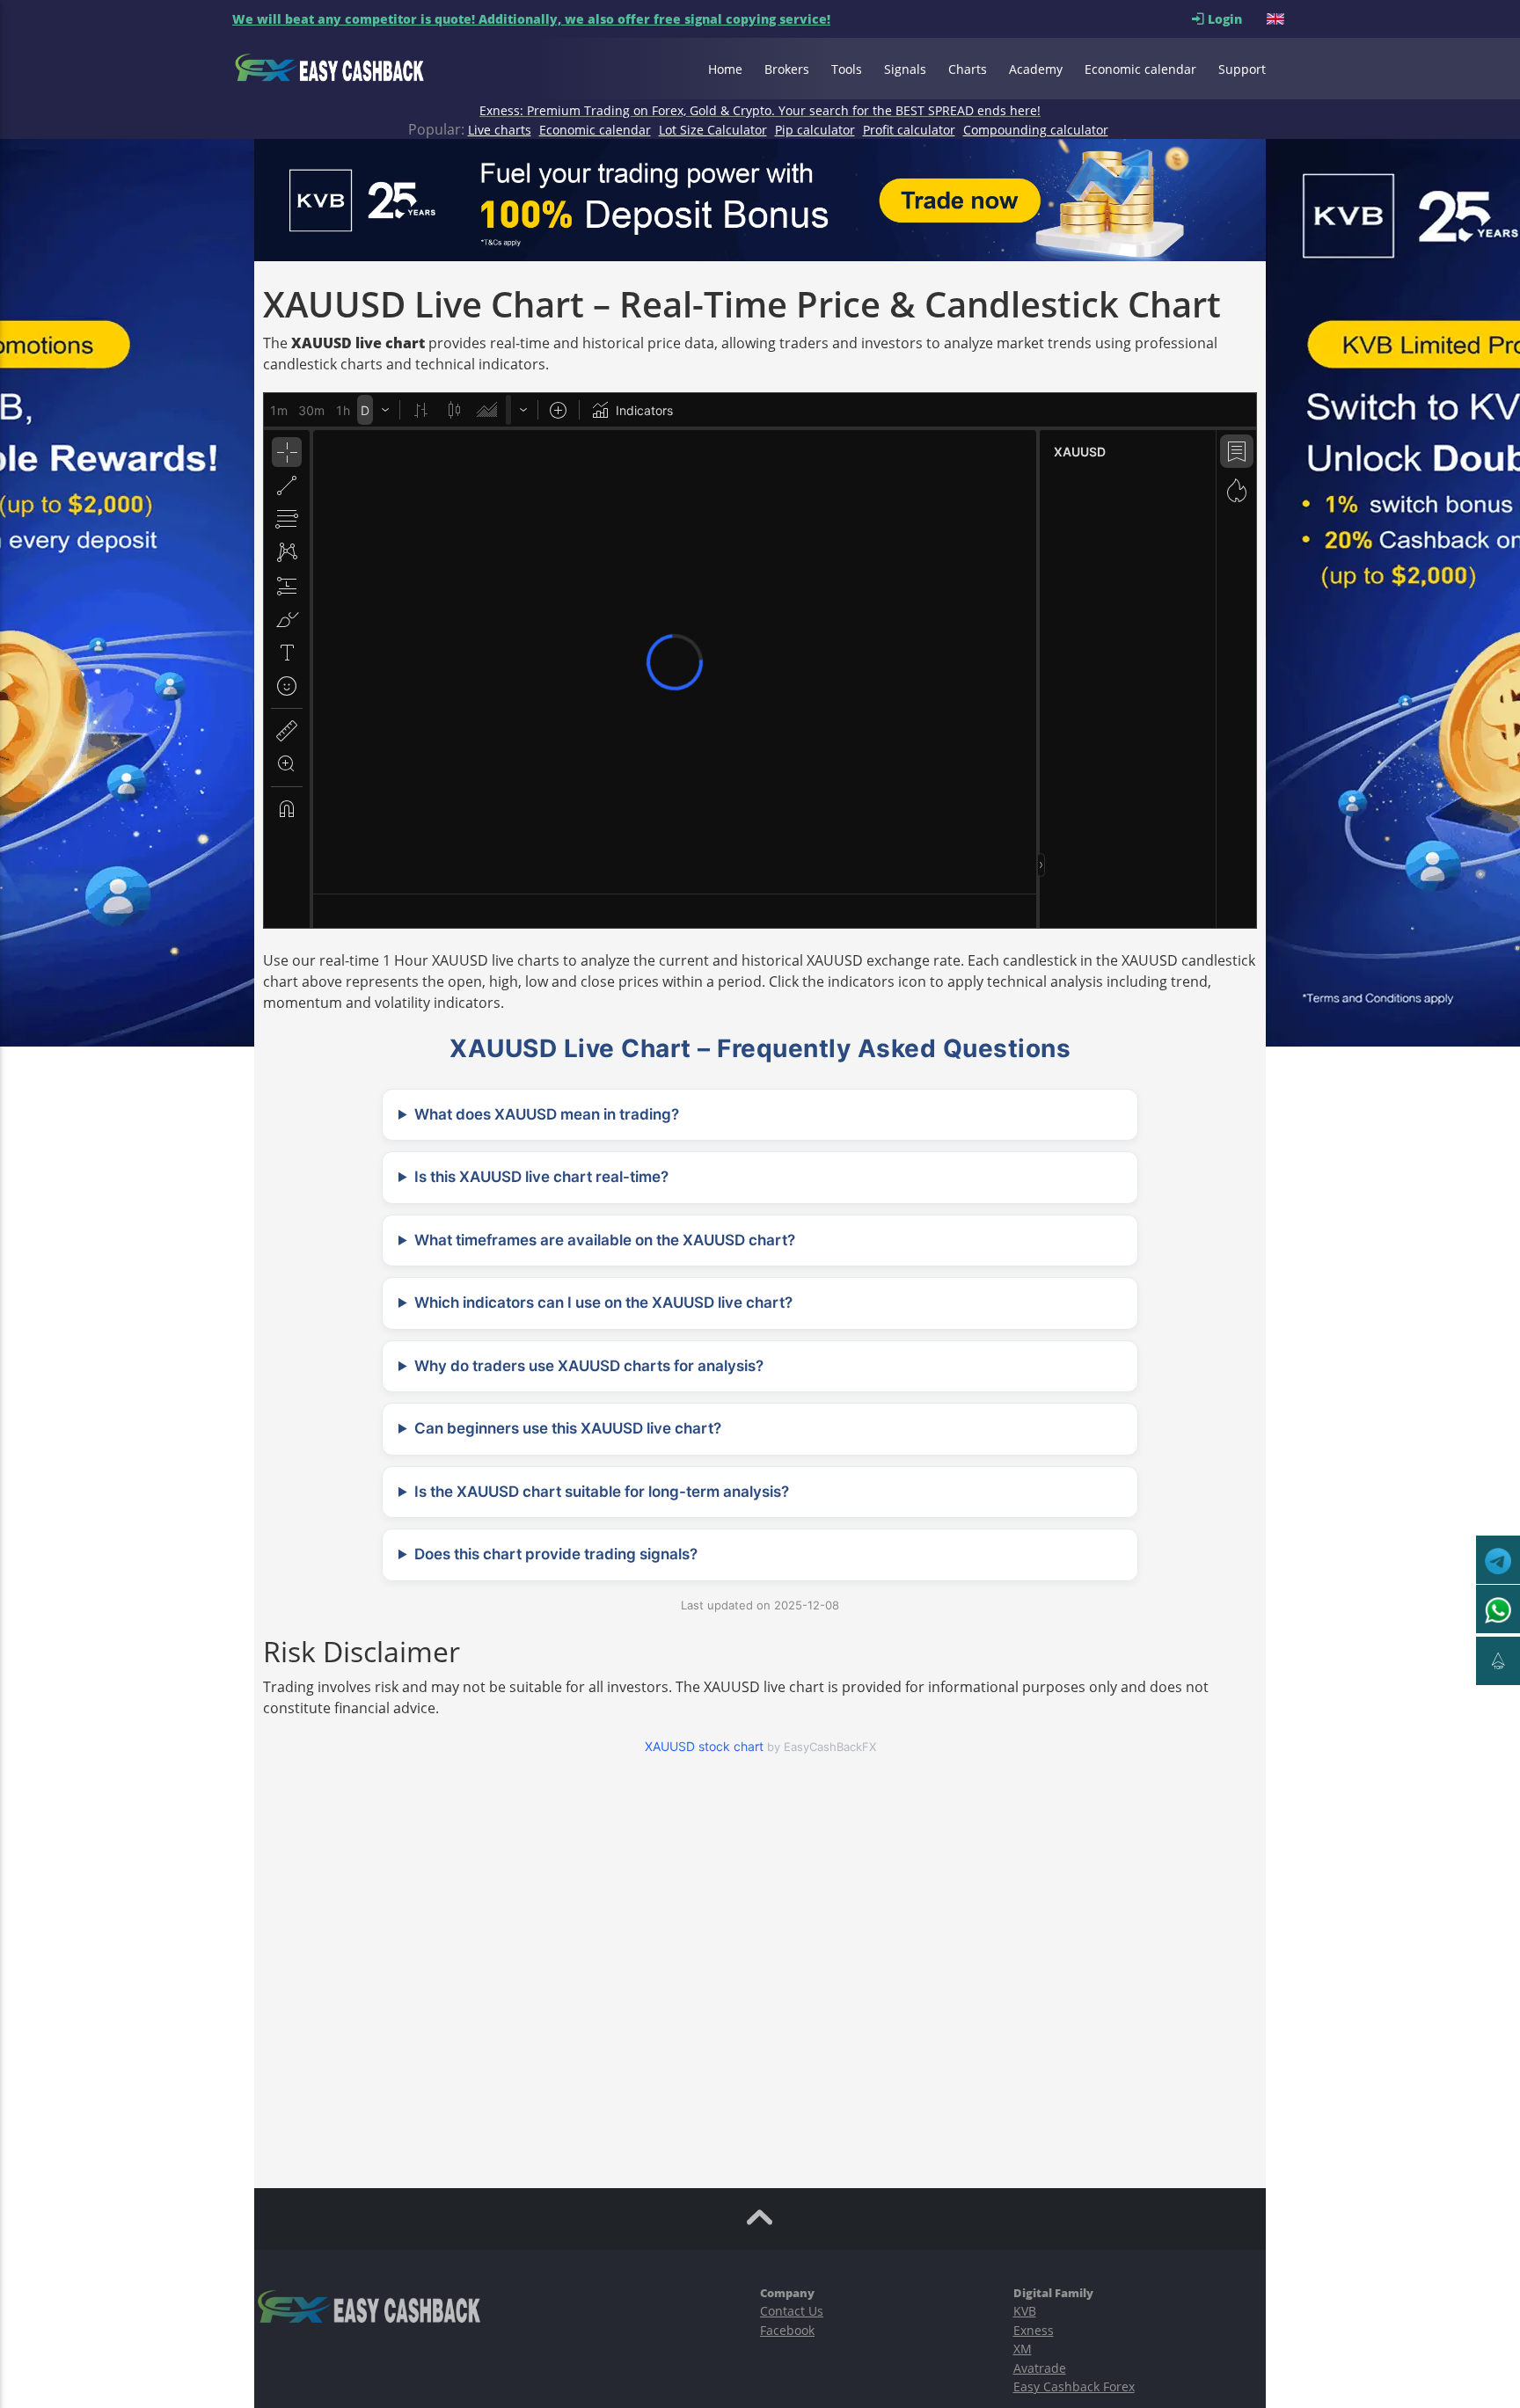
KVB (1025, 2311)
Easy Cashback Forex (1074, 2386)
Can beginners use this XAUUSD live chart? (568, 1428)
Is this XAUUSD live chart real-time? (541, 1177)
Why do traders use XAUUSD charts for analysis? (589, 1366)
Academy (1036, 69)
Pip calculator (815, 130)
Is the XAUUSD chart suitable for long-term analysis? (602, 1492)
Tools (847, 69)
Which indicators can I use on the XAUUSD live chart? (603, 1303)
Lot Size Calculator (713, 130)
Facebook (787, 2330)
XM (1023, 2349)
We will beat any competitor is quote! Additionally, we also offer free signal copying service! (531, 19)
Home (725, 69)
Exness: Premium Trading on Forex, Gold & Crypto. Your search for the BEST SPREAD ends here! (760, 110)
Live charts (500, 130)
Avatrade (1040, 2368)
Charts (968, 69)
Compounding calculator (1036, 130)
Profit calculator (909, 130)
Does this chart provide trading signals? (556, 1554)
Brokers (787, 69)
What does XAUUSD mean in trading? (547, 1114)
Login (1235, 19)
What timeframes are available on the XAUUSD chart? (605, 1240)
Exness (1034, 2330)
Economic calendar (1140, 69)
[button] (1277, 19)
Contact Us (792, 2311)
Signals (905, 69)
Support (1242, 69)
